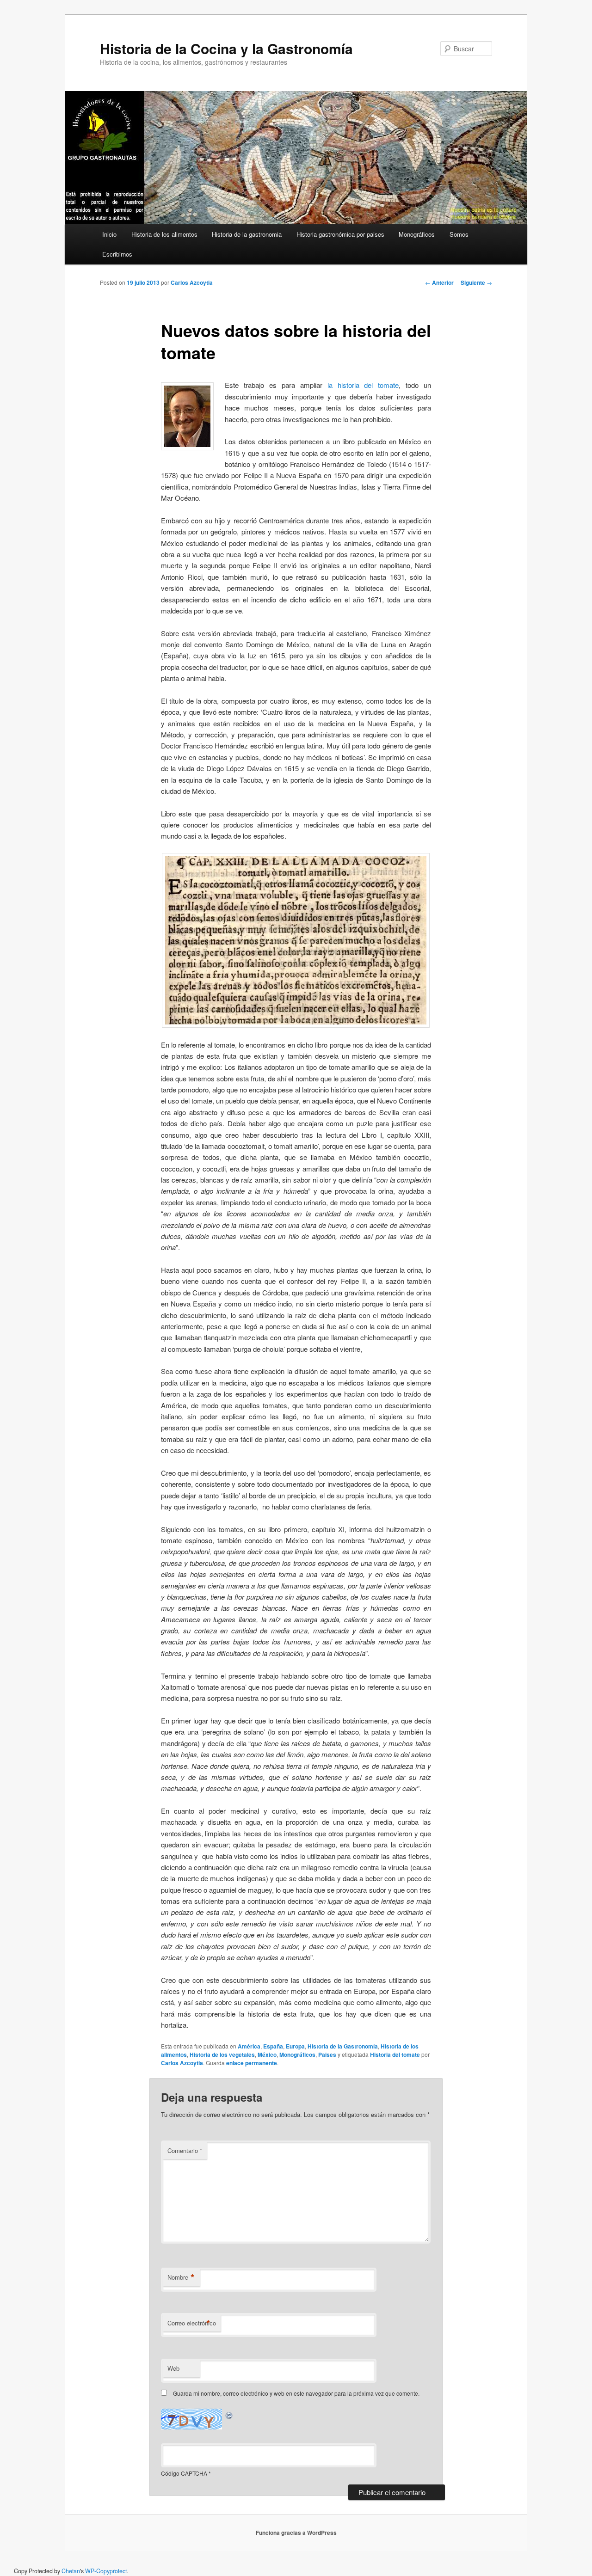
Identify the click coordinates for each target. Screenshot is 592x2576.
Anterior (439, 282)
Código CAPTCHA (184, 2473)
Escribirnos (117, 254)
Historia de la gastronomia (247, 234)
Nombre (181, 2277)
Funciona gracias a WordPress (296, 2533)
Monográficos (417, 234)
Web (173, 2368)
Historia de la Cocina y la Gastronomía (226, 48)
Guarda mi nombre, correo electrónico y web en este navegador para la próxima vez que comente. (296, 2393)
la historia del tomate (363, 385)
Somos (459, 234)
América (249, 2046)
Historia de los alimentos (164, 234)
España (273, 2046)
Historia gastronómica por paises (340, 234)
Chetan (71, 2571)
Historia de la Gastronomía (343, 2046)
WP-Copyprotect (106, 2571)
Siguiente (476, 282)
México (267, 2055)
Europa (295, 2046)
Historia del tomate (395, 2055)
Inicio (109, 234)
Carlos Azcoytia (192, 282)
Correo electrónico (192, 2323)
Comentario (185, 2150)
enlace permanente (252, 2063)
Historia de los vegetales (222, 2055)
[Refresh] (229, 2414)
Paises (327, 2055)
